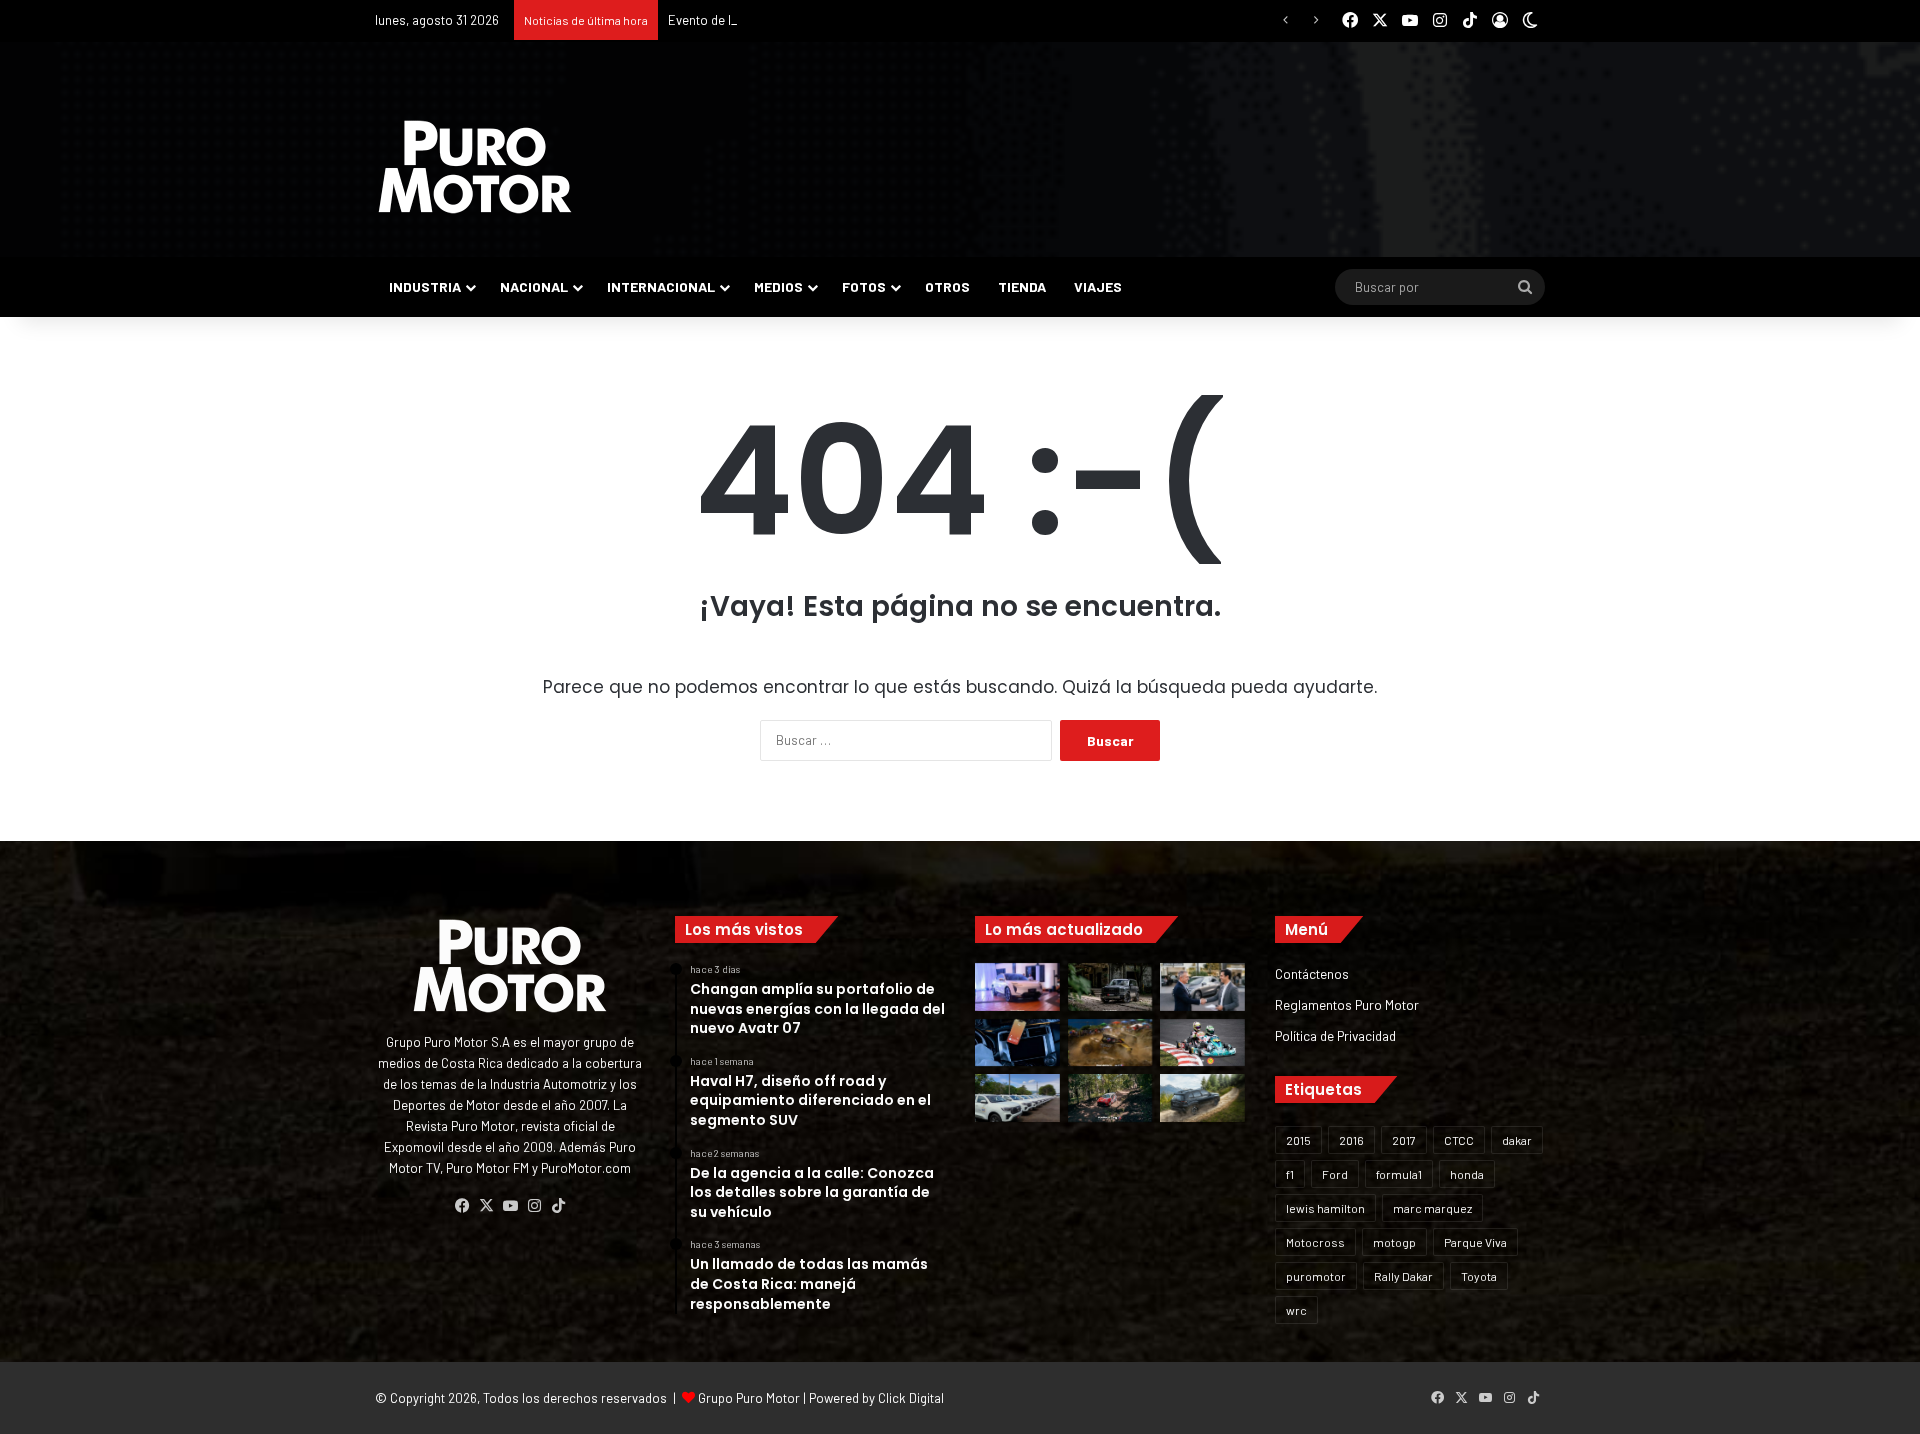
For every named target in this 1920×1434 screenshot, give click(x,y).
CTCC (1459, 1140)
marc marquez (1432, 1208)
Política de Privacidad (1335, 1035)
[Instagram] (534, 1206)
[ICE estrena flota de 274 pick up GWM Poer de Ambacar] (1017, 1098)
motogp (1394, 1242)
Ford (1335, 1174)
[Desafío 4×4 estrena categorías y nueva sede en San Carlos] (1110, 1043)
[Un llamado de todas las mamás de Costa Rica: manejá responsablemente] (1017, 1043)
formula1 (1399, 1174)
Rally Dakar (1403, 1276)
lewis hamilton (1325, 1208)
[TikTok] (558, 1206)
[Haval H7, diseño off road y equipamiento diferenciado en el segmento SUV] (1110, 987)
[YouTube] (510, 1206)
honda (1467, 1174)
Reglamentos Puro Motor (1347, 1004)
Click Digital (911, 1398)
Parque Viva (1475, 1242)
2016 (1351, 1140)
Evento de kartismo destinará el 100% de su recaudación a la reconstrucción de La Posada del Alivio (955, 20)
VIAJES (1098, 286)
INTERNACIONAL (661, 286)
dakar (1517, 1140)
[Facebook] (462, 1206)
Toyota (1479, 1276)
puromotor (1316, 1276)
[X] (486, 1206)
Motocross (1315, 1242)
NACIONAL (534, 286)
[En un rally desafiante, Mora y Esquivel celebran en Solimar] (1110, 1098)
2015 (1298, 1140)
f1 (1290, 1174)
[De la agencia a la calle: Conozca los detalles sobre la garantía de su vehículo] (1202, 987)
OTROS (947, 286)
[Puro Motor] (475, 167)
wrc (1296, 1310)
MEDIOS (778, 286)
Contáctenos (1312, 973)
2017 (1404, 1140)
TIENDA (1022, 286)
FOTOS (864, 286)
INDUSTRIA (425, 286)
